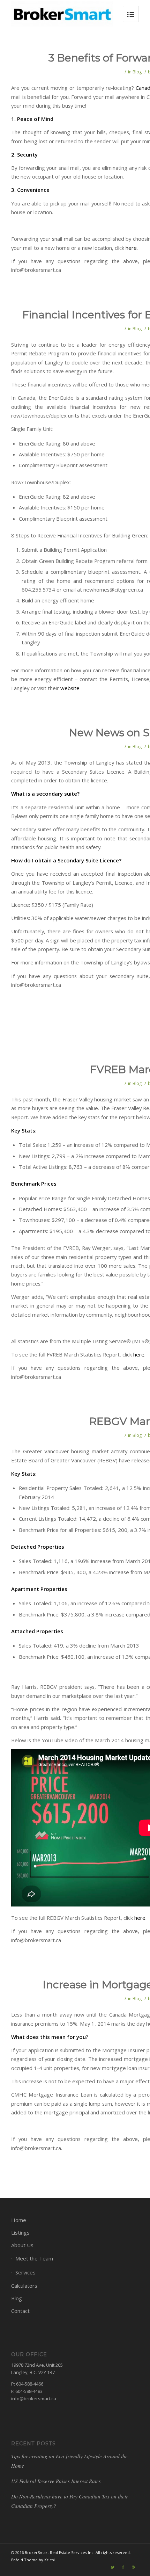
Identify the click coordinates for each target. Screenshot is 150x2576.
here (131, 248)
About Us (22, 2245)
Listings (20, 2233)
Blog (137, 72)
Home (19, 2220)
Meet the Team (34, 2258)
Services (25, 2272)
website (70, 688)
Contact (20, 2311)
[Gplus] (134, 2567)
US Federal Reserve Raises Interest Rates (56, 2481)
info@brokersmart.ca (34, 2398)
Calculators (24, 2286)
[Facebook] (123, 2567)
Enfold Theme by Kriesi (33, 2560)
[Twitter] (113, 2567)
